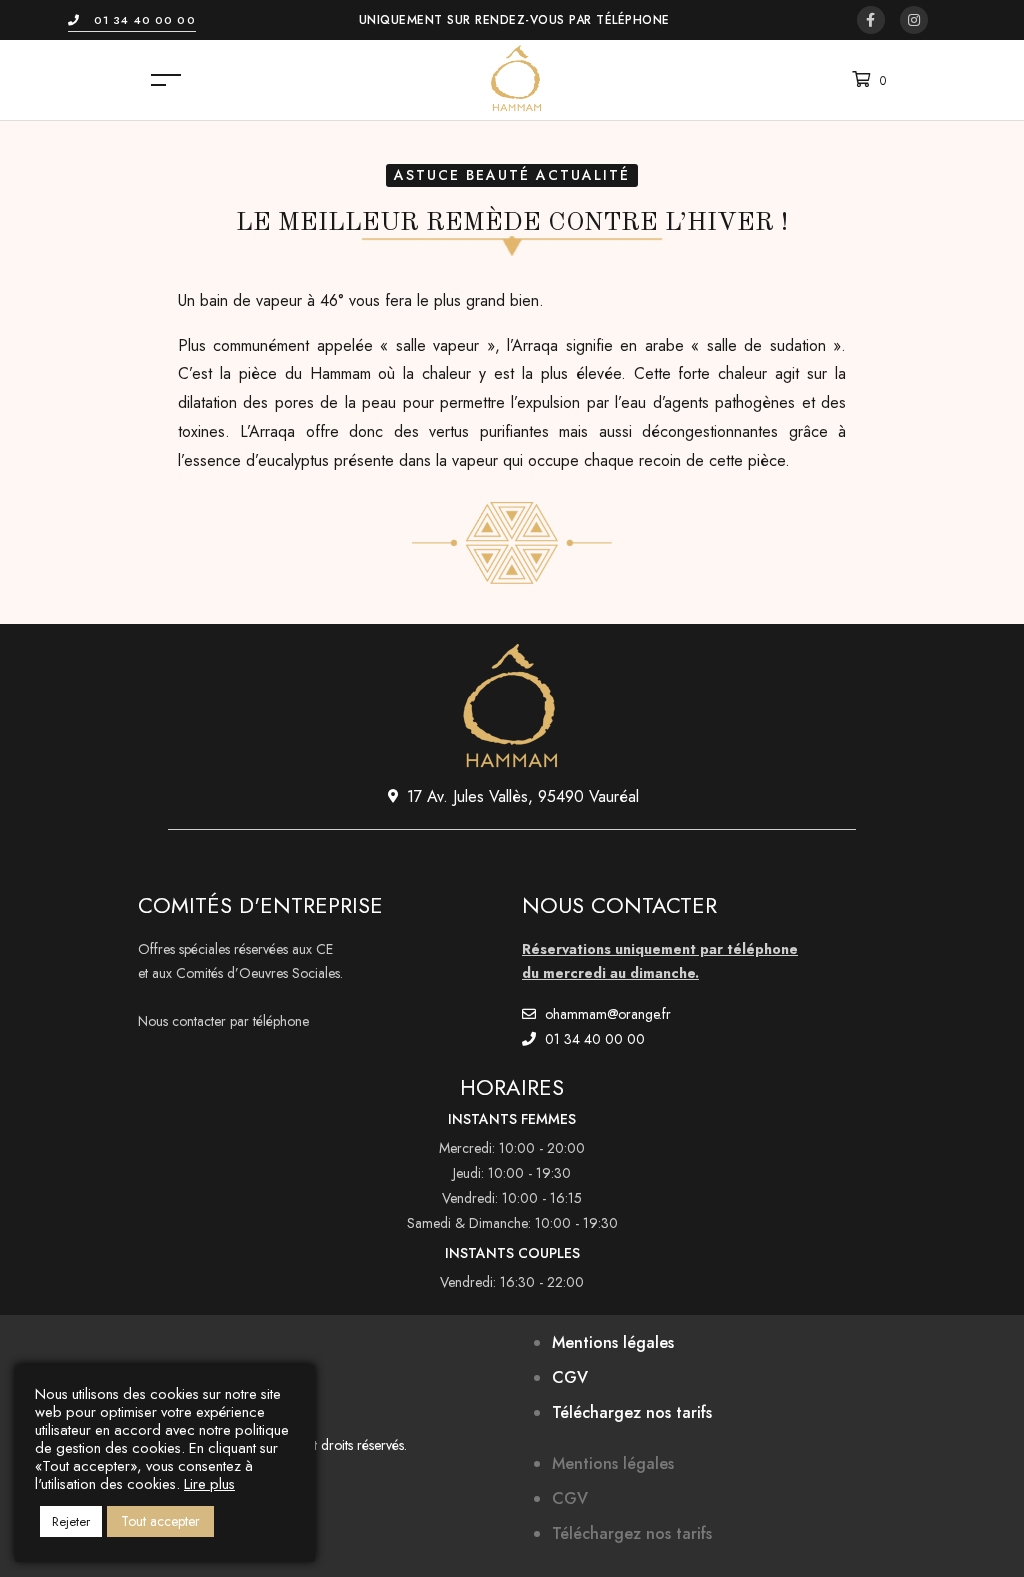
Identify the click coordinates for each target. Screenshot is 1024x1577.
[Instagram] (914, 20)
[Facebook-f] (871, 20)
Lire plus (209, 1484)
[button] (132, 20)
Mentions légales (613, 1342)
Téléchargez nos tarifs (632, 1412)
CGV (570, 1377)
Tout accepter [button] (160, 1521)
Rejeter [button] (71, 1521)
